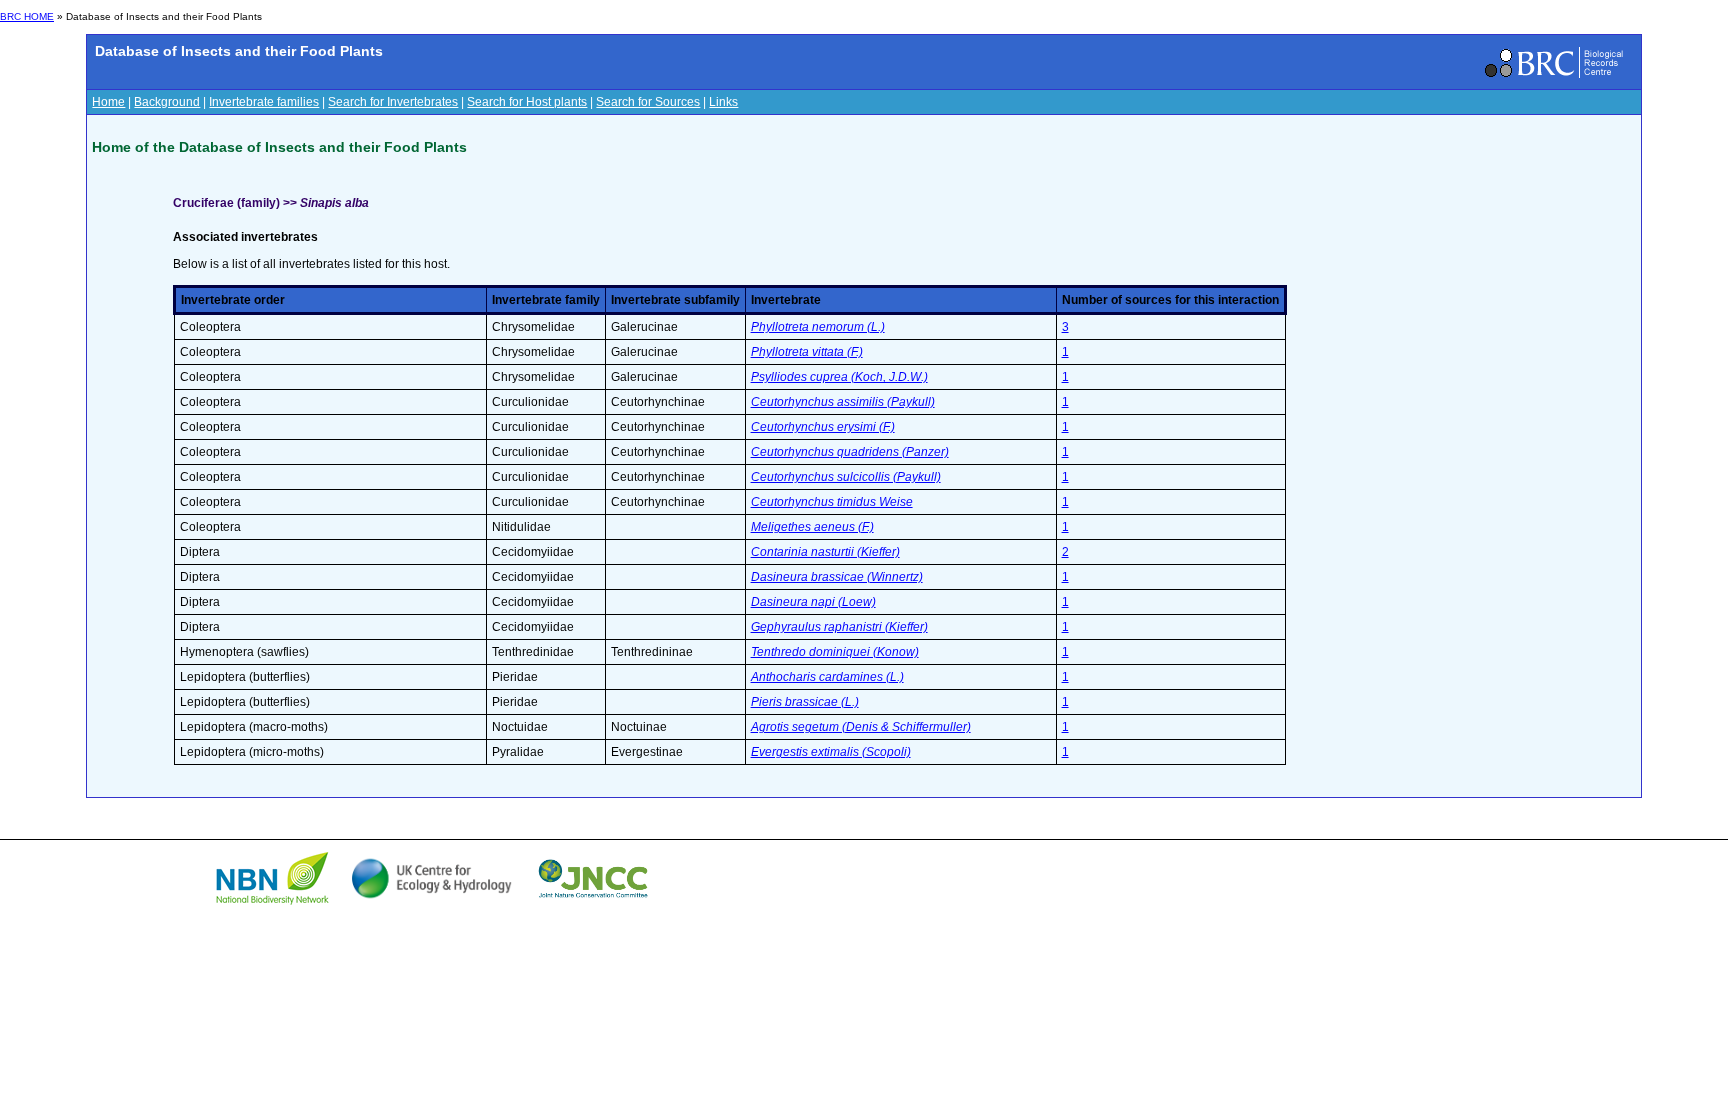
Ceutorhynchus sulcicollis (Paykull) (846, 477)
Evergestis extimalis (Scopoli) (831, 752)
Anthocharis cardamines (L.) (827, 677)
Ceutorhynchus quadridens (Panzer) (850, 452)
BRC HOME (27, 16)
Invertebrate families (264, 102)
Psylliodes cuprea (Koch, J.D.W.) (839, 377)
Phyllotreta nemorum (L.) (818, 327)
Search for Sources (648, 102)
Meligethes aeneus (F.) (812, 527)
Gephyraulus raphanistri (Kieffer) (839, 627)
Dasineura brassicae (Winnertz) (837, 577)
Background (167, 102)
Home (108, 102)
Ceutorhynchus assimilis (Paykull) (843, 402)
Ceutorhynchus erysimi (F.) (823, 427)
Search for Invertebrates (393, 102)
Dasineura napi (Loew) (813, 602)
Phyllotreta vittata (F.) (807, 352)
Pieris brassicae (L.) (805, 702)
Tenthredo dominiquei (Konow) (835, 652)
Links (723, 102)
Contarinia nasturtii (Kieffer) (825, 552)
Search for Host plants (527, 102)
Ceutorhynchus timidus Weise (832, 502)
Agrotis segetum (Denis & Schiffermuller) (861, 727)
